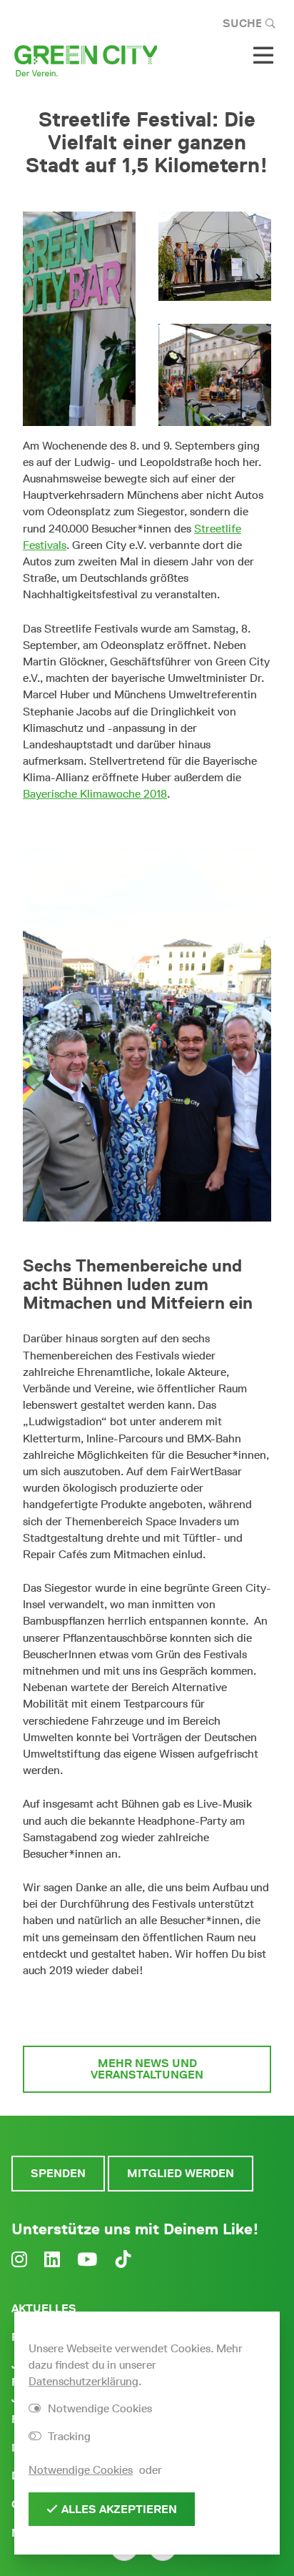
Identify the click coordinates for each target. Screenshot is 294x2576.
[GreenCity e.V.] (86, 60)
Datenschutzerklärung (83, 2381)
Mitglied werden (181, 2173)
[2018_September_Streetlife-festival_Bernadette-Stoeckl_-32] (215, 375)
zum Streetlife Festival (147, 2012)
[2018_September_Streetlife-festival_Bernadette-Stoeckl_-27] (215, 256)
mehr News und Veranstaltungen (147, 2069)
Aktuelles (44, 2308)
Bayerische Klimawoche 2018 (95, 794)
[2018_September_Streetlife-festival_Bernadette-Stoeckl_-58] (79, 319)
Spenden (58, 2173)
